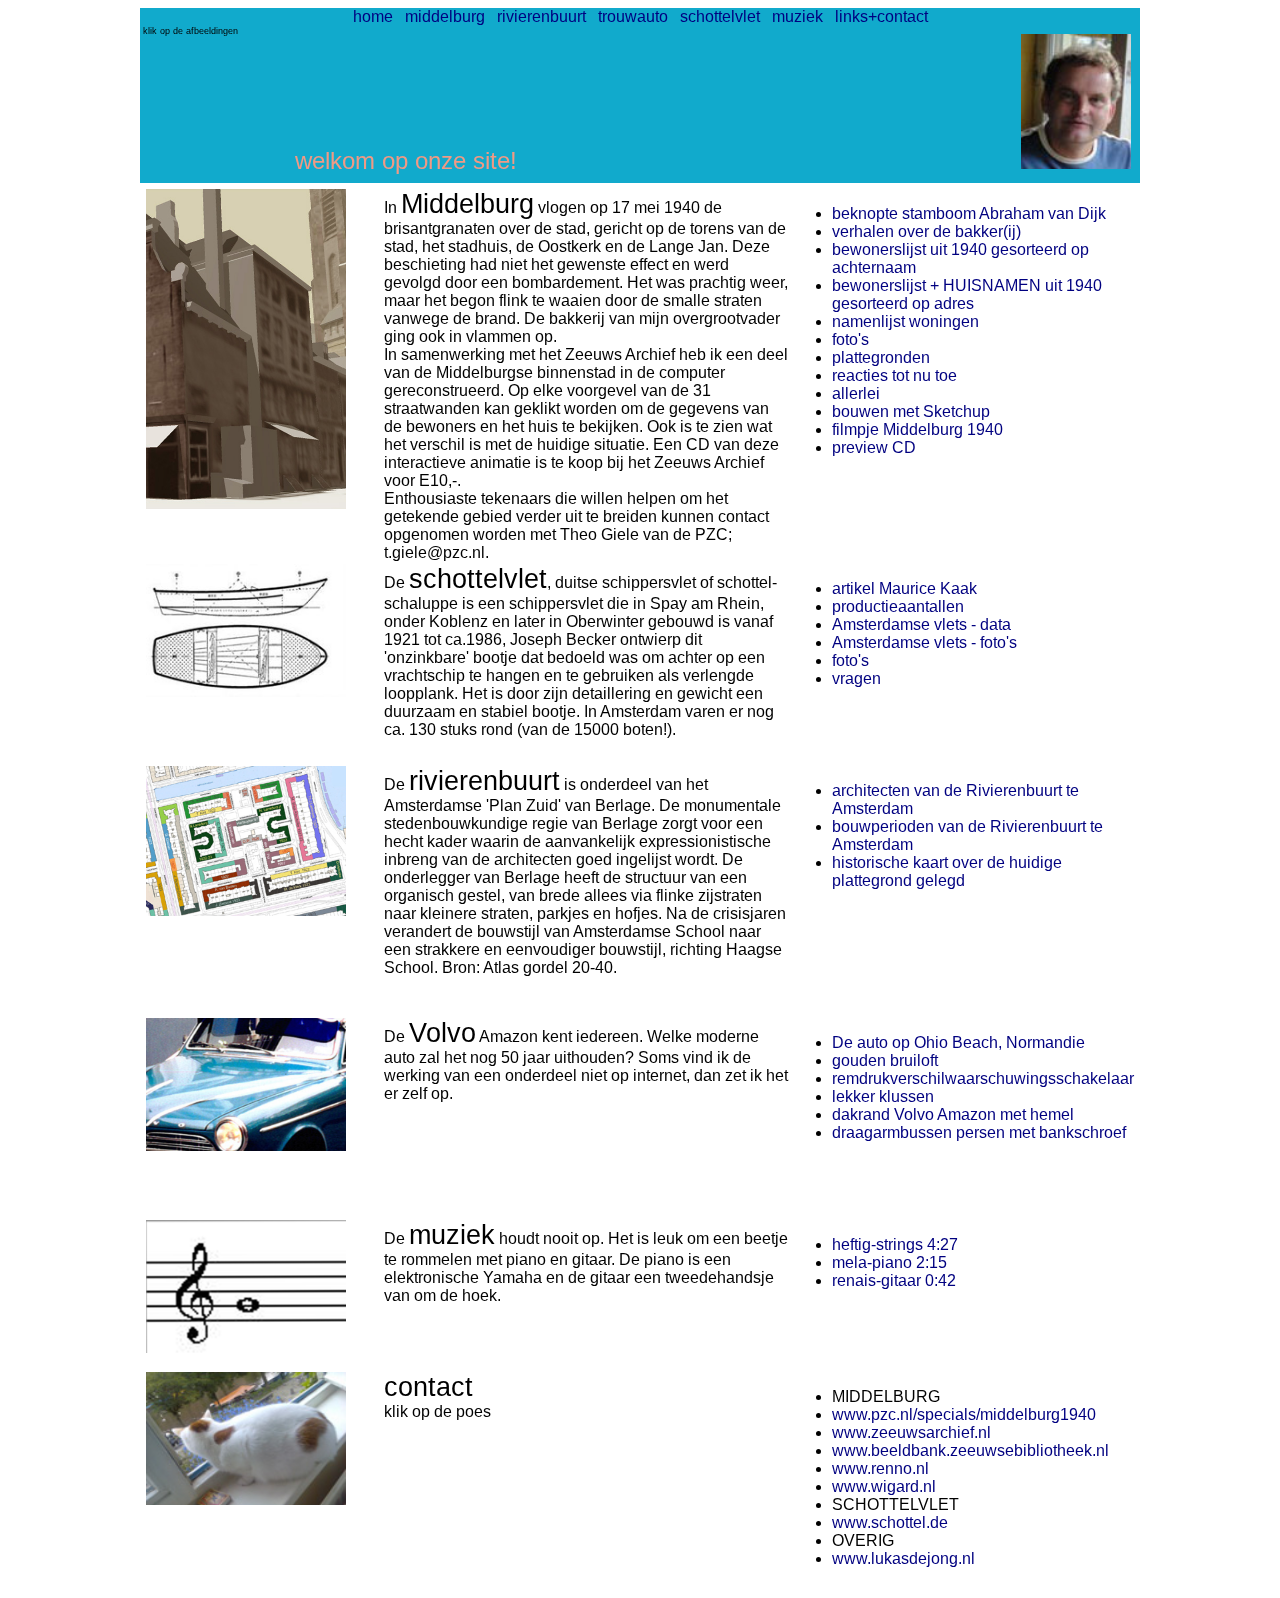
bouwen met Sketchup (911, 411)
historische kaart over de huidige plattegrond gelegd (947, 871)
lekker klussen (883, 1096)
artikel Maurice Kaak (904, 588)
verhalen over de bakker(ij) (926, 231)
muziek (797, 16)
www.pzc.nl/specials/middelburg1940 (964, 1414)
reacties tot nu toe (894, 375)
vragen (856, 678)
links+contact (881, 16)
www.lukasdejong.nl (903, 1558)
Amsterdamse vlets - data (921, 624)
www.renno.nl (880, 1468)
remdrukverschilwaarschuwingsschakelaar (983, 1078)
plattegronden (881, 357)
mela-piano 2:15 (889, 1262)
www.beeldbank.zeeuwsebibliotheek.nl (970, 1450)
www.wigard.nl (884, 1486)
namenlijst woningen (905, 321)
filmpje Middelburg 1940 (917, 429)
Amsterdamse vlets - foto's (924, 642)
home (373, 16)
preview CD (874, 447)
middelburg (445, 16)
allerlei (856, 393)
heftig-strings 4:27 (895, 1244)
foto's (850, 339)
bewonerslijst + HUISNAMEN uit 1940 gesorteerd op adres (967, 294)
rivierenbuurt (541, 16)
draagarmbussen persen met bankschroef (979, 1132)
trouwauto (633, 16)
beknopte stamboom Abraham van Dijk (969, 213)
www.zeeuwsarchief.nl (911, 1432)
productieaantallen (898, 606)
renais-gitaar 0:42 (894, 1280)
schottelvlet (720, 16)
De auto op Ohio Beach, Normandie (958, 1042)
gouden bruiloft (885, 1060)
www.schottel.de (890, 1522)
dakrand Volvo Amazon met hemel (953, 1114)
